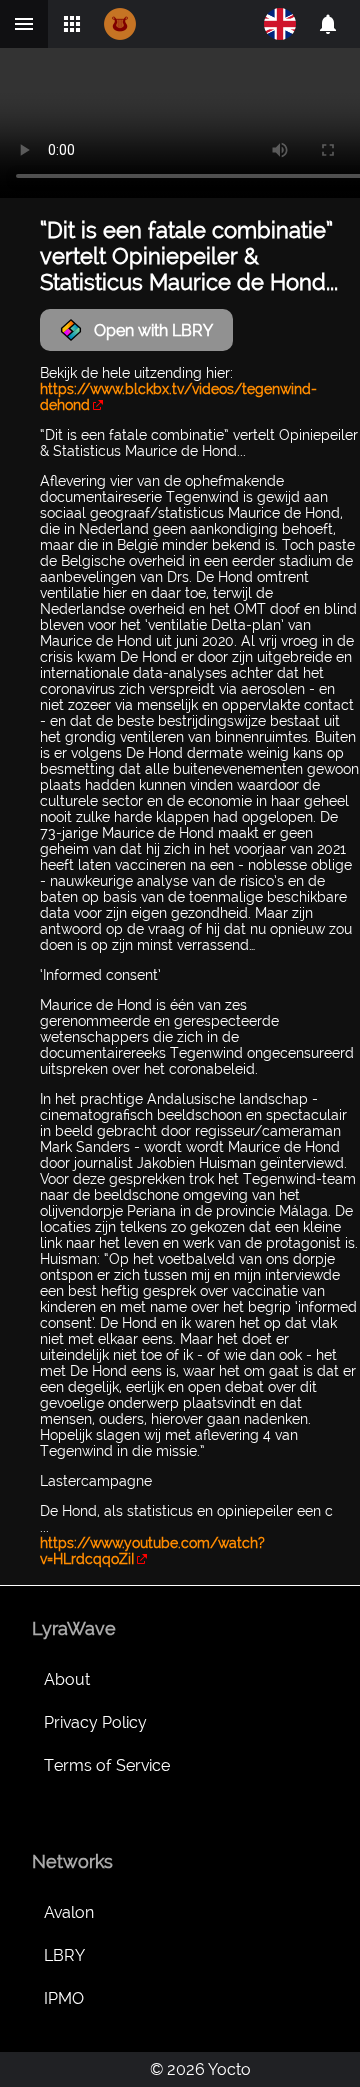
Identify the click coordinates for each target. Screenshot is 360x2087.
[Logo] (120, 24)
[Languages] (280, 24)
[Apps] (72, 24)
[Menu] (24, 24)
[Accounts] (328, 24)
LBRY (64, 1955)
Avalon (69, 1912)
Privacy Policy (95, 1722)
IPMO (64, 1998)
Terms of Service (107, 1765)
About (67, 1679)
